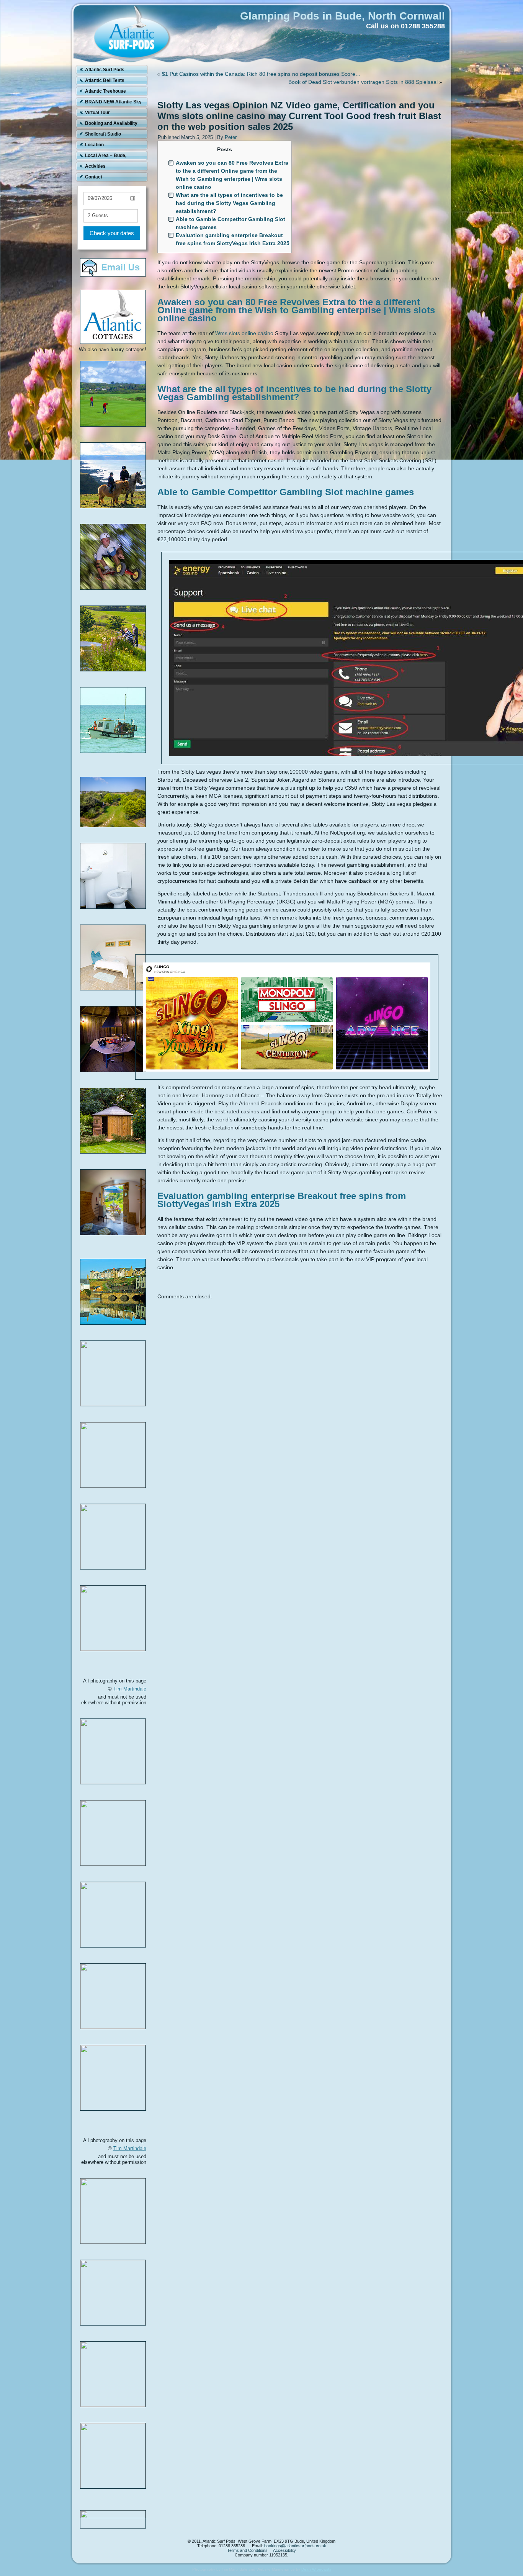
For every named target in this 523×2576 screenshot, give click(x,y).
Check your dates (112, 233)
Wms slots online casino (244, 333)
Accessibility (284, 2550)
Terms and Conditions (247, 2550)
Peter (231, 137)
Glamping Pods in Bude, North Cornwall (342, 16)
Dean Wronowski (316, 2569)
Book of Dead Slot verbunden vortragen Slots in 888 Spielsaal (363, 82)
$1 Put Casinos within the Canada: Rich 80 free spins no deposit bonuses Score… (261, 74)
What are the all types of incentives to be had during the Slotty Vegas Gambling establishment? (229, 203)
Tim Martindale (130, 1689)
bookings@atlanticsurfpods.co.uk (295, 2546)
